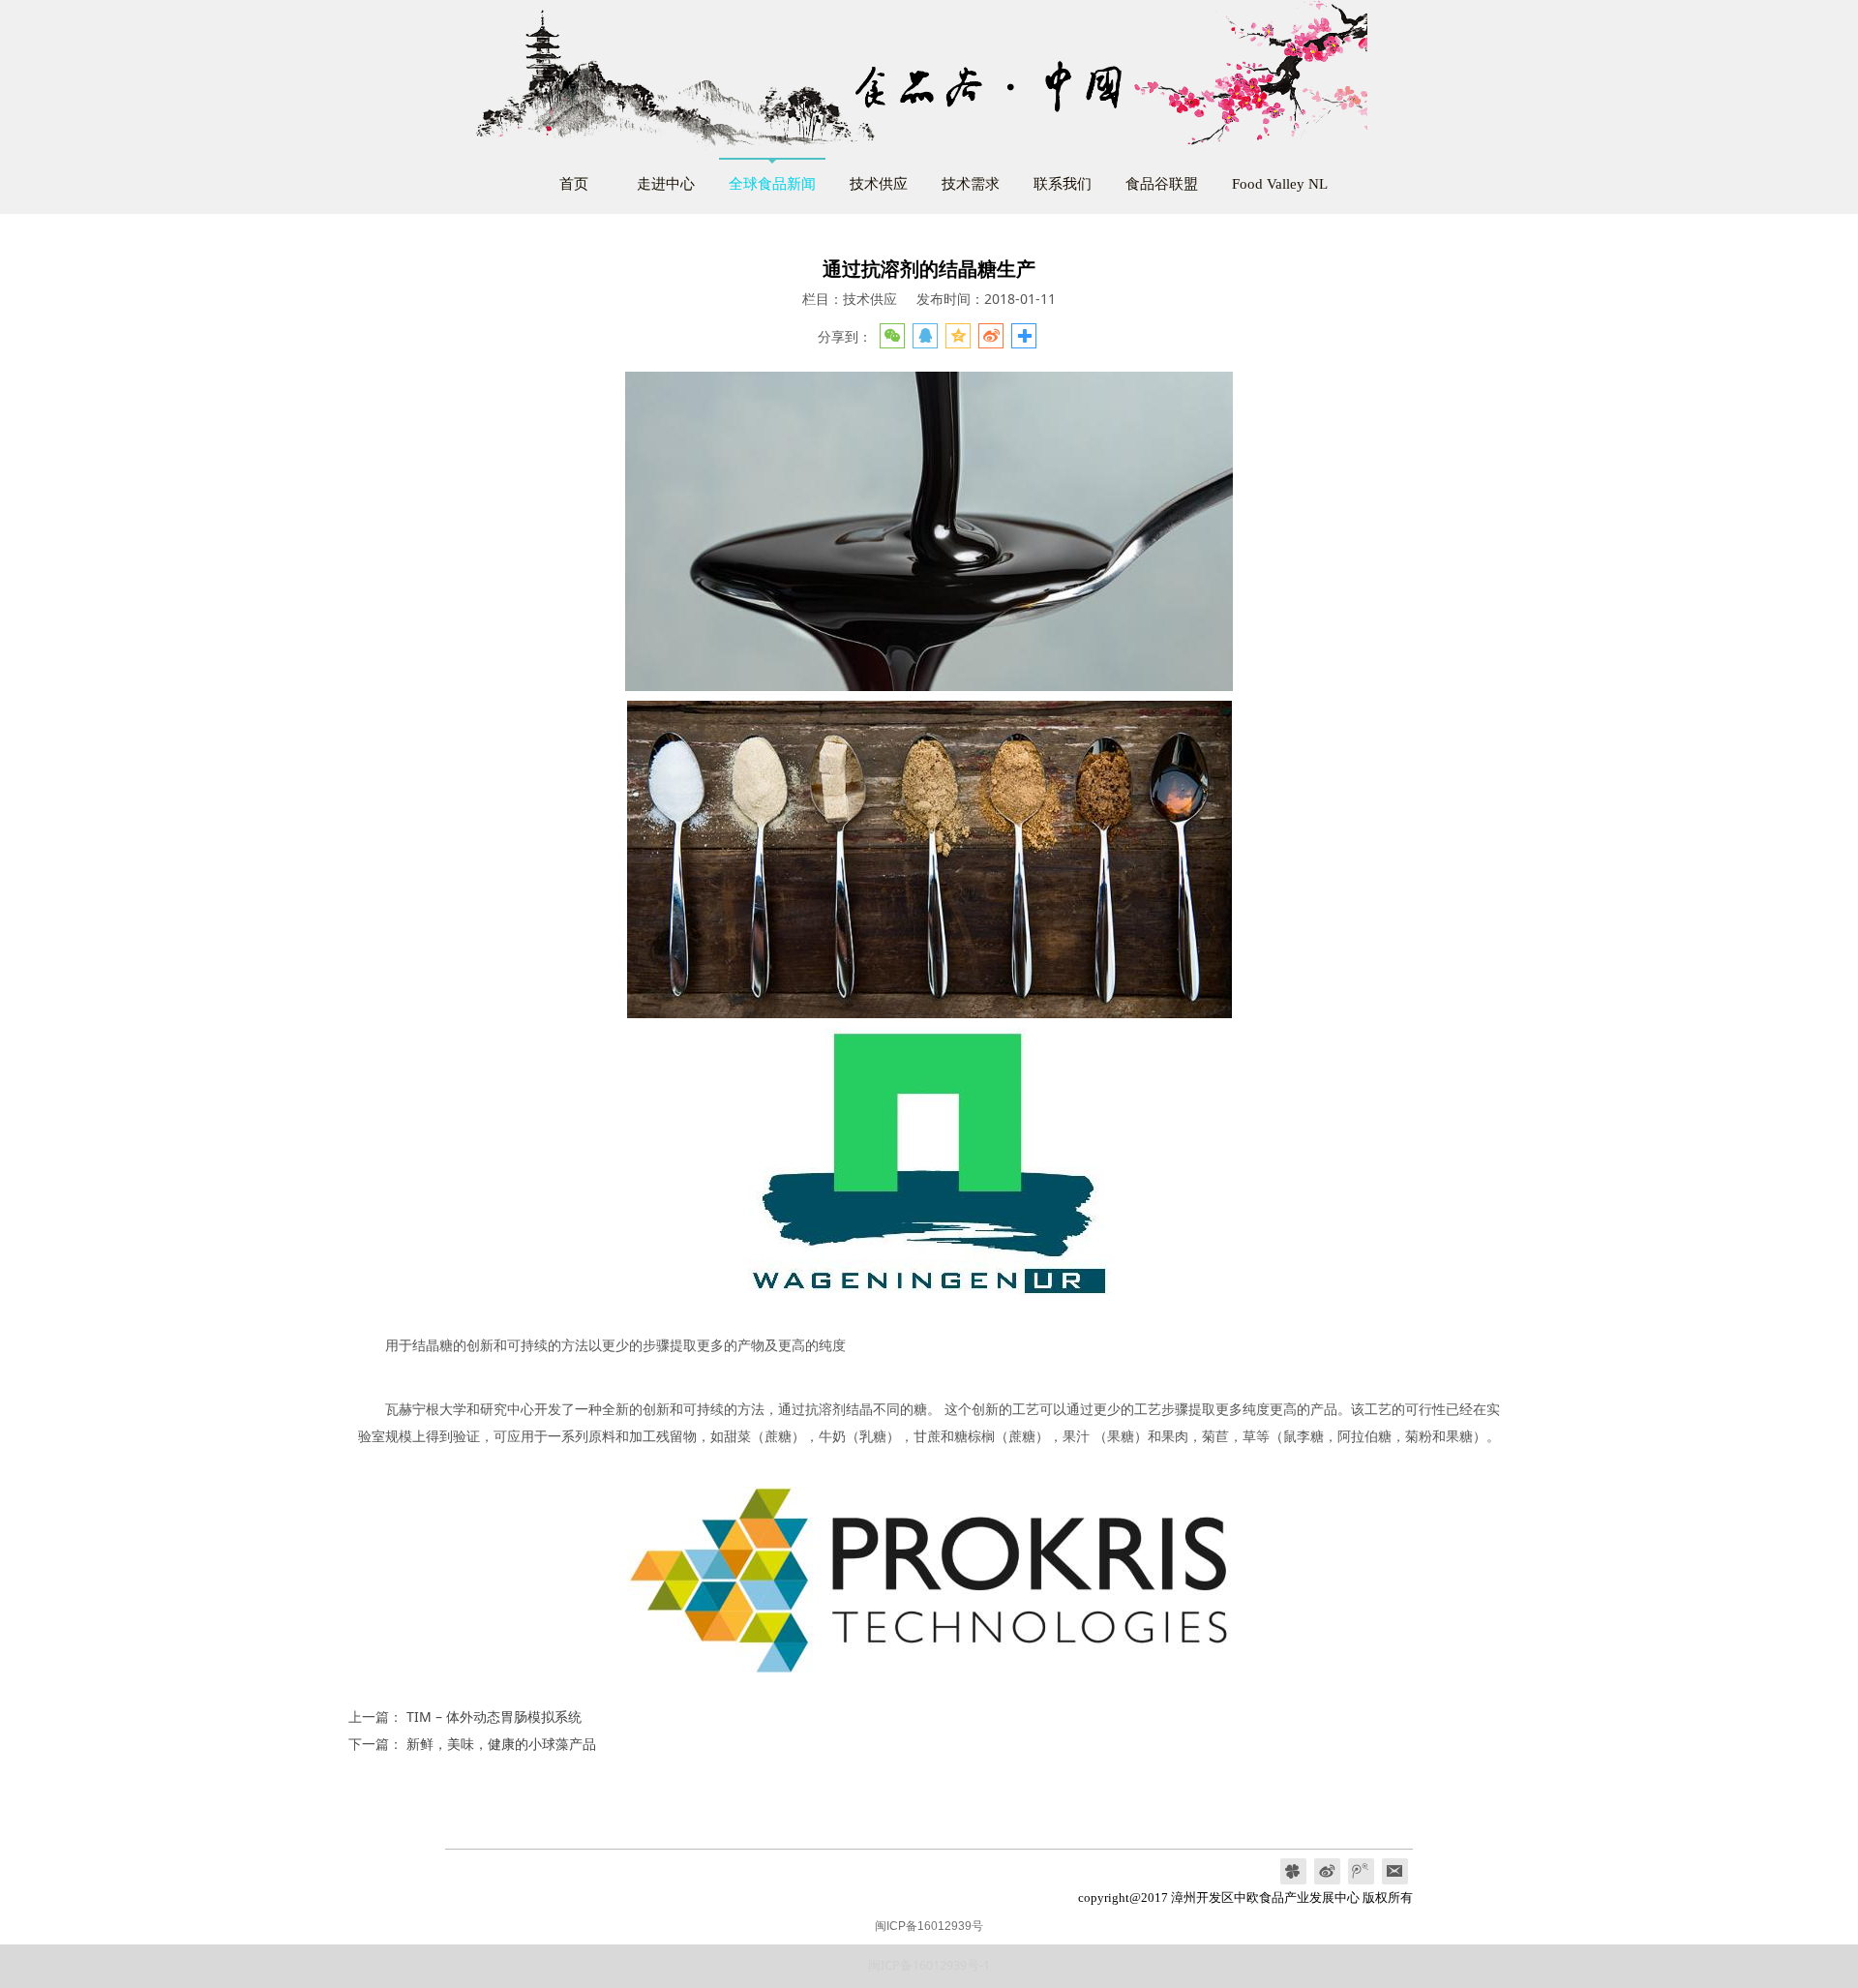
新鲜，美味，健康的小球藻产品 (501, 1744)
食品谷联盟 (1162, 183)
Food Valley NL (1280, 183)
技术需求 (971, 183)
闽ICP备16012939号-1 (929, 1965)
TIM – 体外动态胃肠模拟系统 (494, 1717)
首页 (574, 183)
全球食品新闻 (772, 183)
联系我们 (1063, 183)
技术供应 (879, 183)
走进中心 (666, 183)
